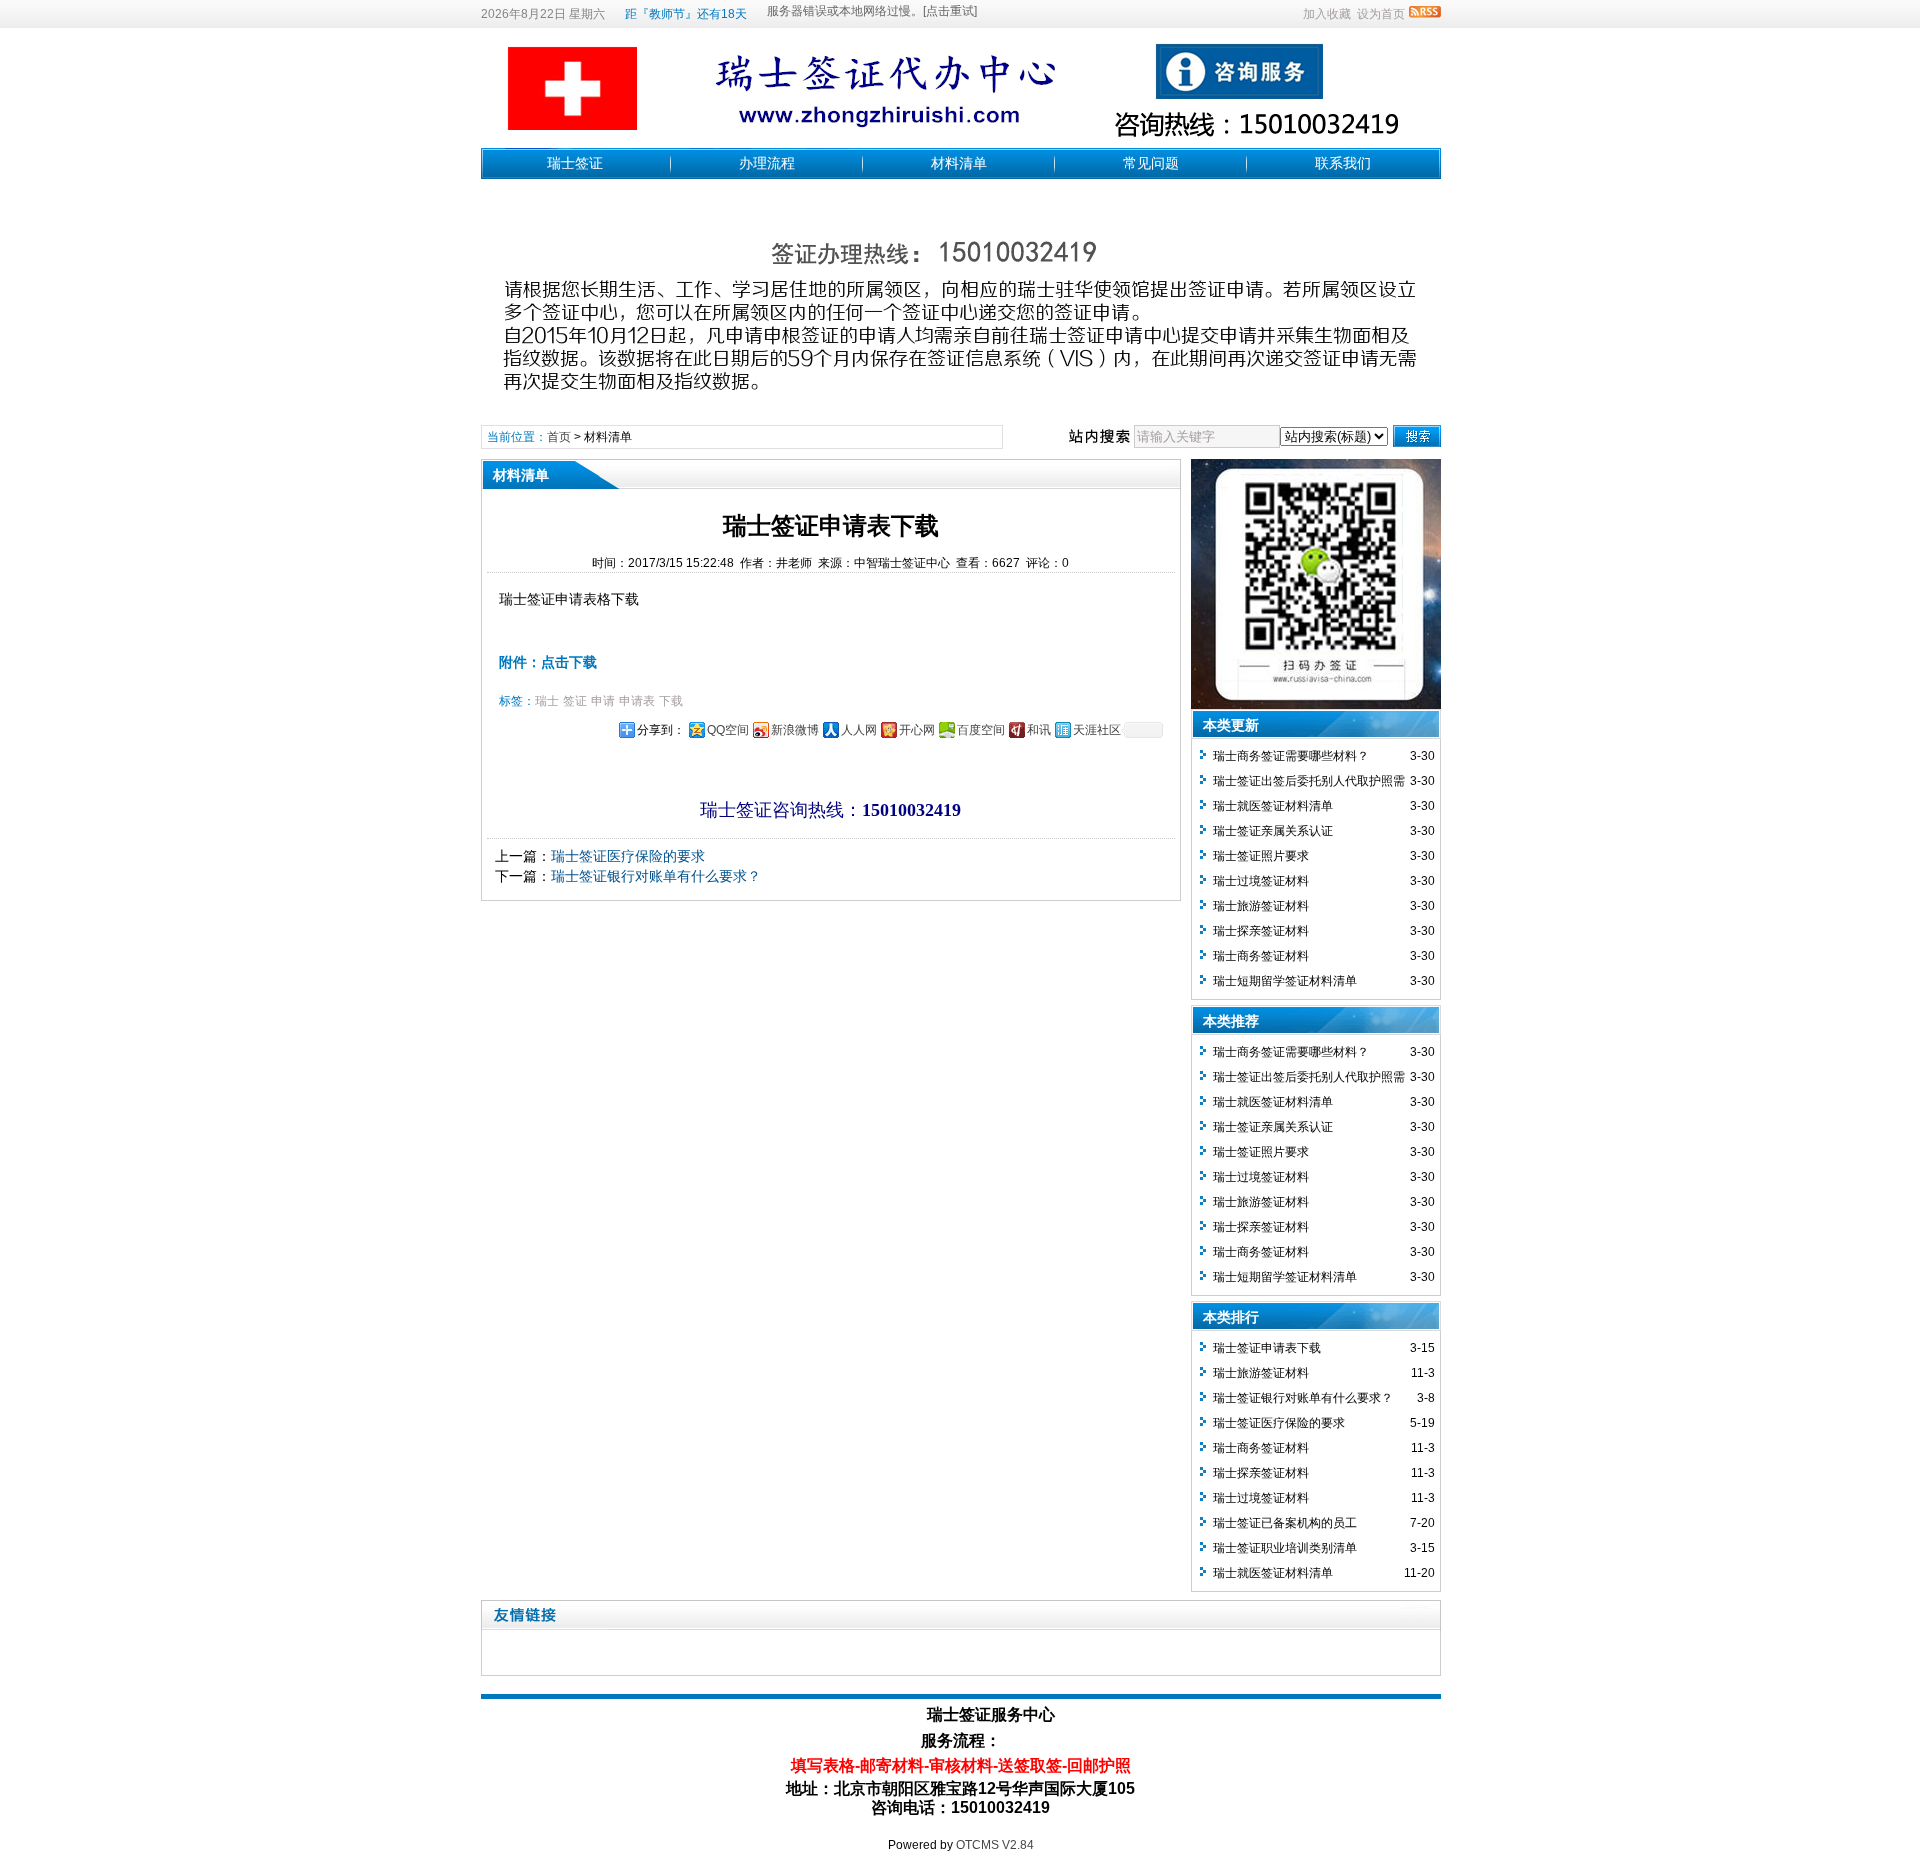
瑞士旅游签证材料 (1261, 906)
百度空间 (981, 730)
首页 (559, 437)
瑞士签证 (575, 163)
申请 (603, 701)
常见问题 (1151, 163)
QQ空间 (728, 730)
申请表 (637, 701)
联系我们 (1343, 163)
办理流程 (767, 163)
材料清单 (959, 163)
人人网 (859, 730)
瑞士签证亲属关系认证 (1273, 831)
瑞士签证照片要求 (1261, 856)
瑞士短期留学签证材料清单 (1285, 981)
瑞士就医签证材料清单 (1273, 806)
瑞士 (547, 701)
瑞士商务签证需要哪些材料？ (1291, 756)
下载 (671, 701)
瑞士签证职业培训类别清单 (1285, 1548)
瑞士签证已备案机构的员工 (1285, 1523)
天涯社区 (1097, 730)
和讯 (1039, 730)
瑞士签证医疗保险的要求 (628, 856)
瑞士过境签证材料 (1261, 881)
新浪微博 (795, 730)
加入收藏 (1327, 14)
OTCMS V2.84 (995, 1845)
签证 (575, 701)
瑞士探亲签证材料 (1261, 931)
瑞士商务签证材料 (1261, 956)
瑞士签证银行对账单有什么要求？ (656, 876)
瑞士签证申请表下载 (1267, 1348)
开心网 (917, 730)
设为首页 (1381, 14)
